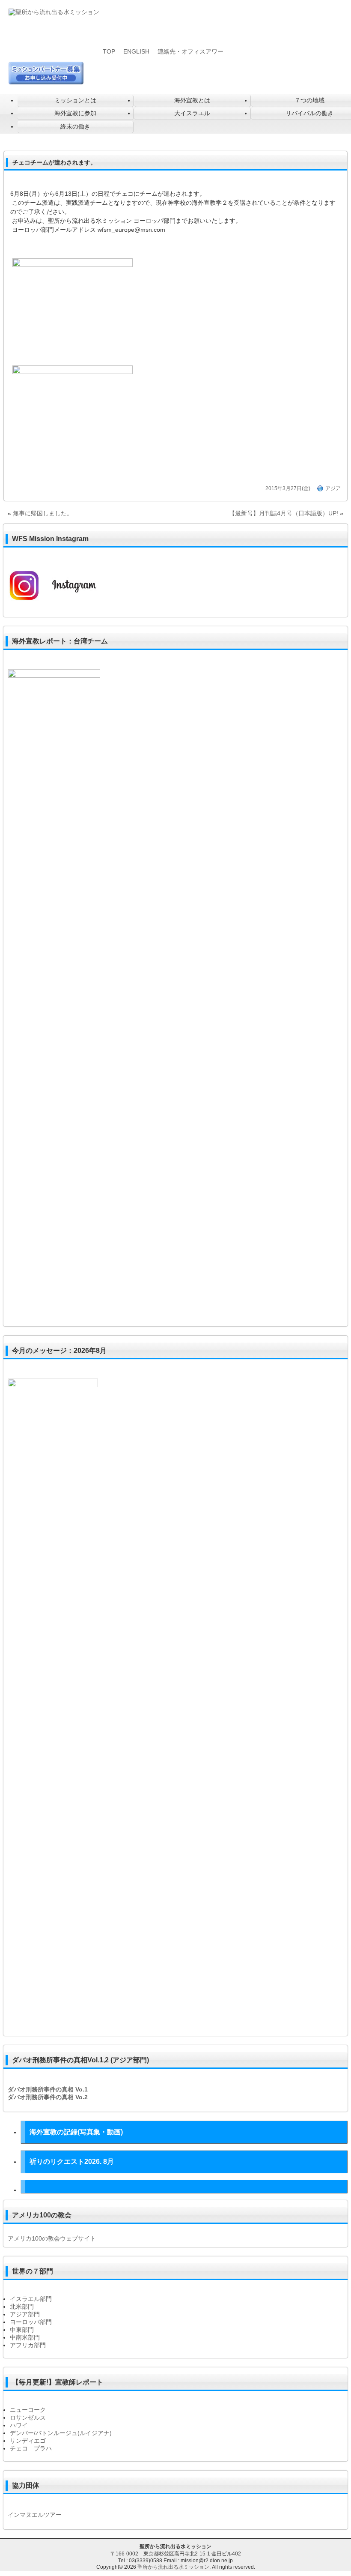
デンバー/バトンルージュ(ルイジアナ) (61, 2433)
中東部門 (22, 2330)
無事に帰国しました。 (43, 513)
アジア (333, 488)
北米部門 (22, 2307)
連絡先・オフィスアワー (190, 51)
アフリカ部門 (28, 2345)
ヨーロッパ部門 (31, 2322)
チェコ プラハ (31, 2448)
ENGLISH (136, 51)
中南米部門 (25, 2337)
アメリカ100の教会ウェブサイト (52, 2238)
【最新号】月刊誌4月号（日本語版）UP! (284, 513)
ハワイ (19, 2425)
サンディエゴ (28, 2441)
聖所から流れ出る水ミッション (173, 2567)
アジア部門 (25, 2314)
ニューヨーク (28, 2410)
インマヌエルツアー (35, 2515)
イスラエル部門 (31, 2299)
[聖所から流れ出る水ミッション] (54, 12)
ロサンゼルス (28, 2417)
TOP (109, 51)
